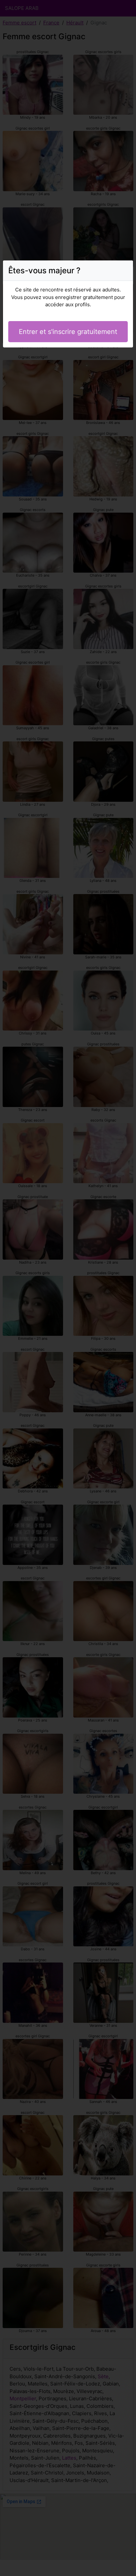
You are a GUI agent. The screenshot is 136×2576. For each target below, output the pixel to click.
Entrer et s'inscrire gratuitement (68, 332)
